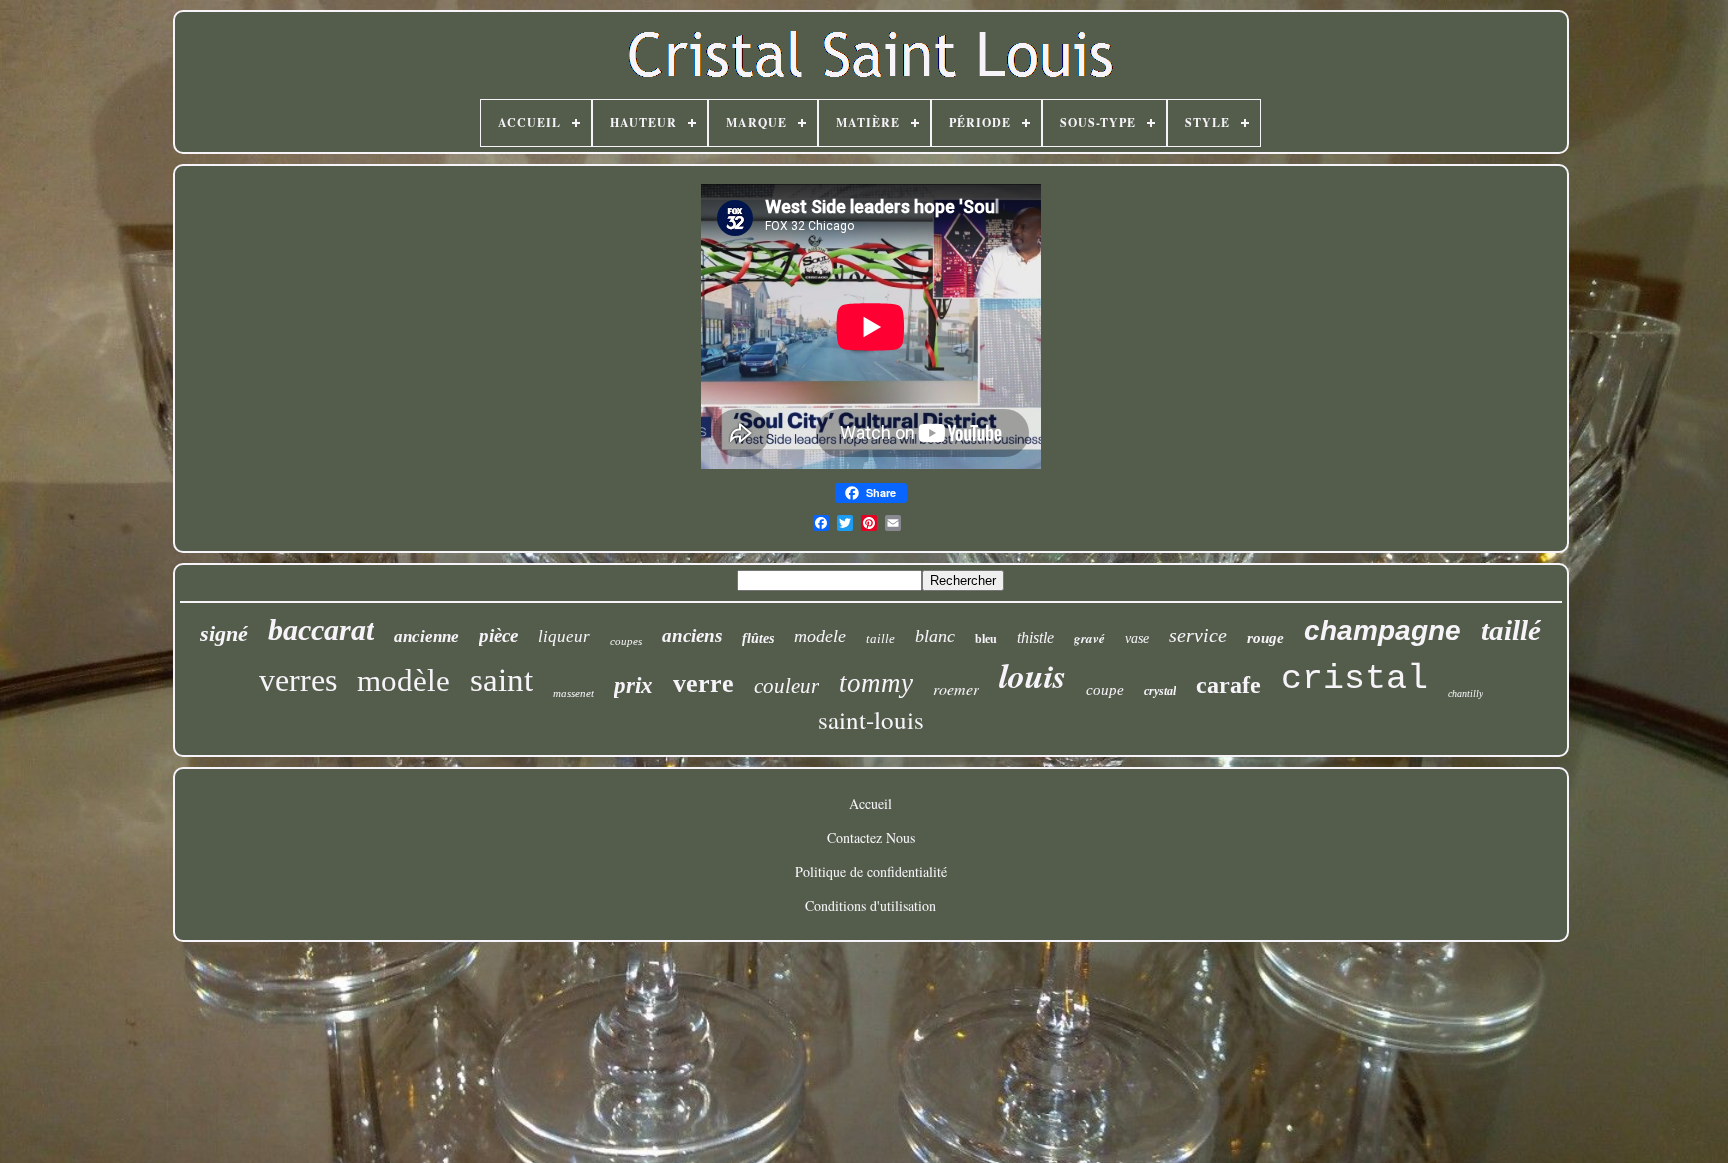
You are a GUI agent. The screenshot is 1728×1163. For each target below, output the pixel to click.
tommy (876, 683)
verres (298, 680)
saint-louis (871, 719)
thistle (1035, 637)
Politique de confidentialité (871, 871)
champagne (1382, 630)
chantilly (1465, 693)
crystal (1160, 691)
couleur (786, 686)
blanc (935, 636)
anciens (692, 635)
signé (224, 633)
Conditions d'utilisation (870, 905)
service (1198, 635)
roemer (956, 688)
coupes (626, 641)
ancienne (426, 636)
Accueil (870, 803)
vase (1137, 638)
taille (880, 638)
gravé (1089, 638)
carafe (1228, 685)
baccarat (321, 629)
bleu (986, 639)
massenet (573, 693)
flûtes (758, 638)
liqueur (564, 636)
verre (703, 683)
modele (820, 636)
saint (501, 680)
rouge (1265, 638)
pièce (498, 635)
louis (1032, 675)
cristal (1354, 679)
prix (633, 685)
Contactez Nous (871, 837)
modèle (403, 680)
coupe (1105, 690)
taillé (1511, 630)
